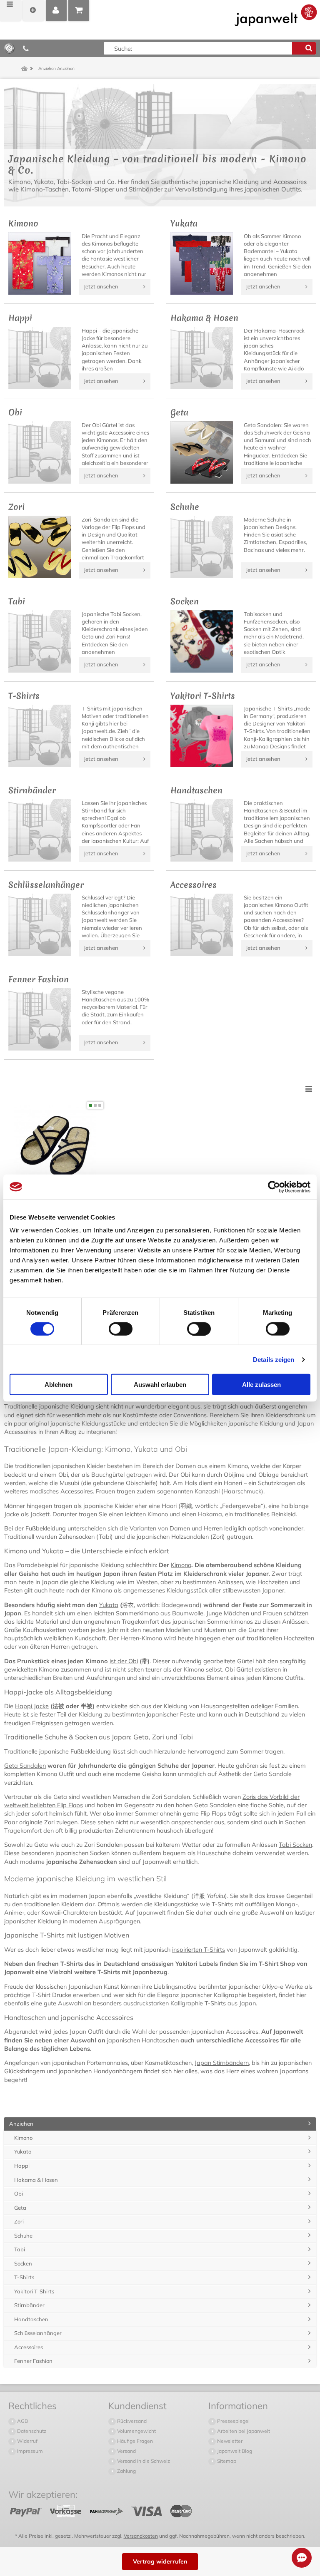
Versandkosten (141, 2536)
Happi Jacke (32, 1706)
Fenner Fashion (33, 2361)
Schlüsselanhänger (38, 2333)
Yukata (109, 1605)
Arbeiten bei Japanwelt (243, 2431)
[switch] (121, 1329)
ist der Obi (124, 1661)
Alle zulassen (261, 1385)
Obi (19, 2193)
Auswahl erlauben (160, 1385)
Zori (19, 2221)
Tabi (20, 2249)
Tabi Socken (295, 1845)
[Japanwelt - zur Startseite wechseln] (276, 15)
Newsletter (229, 2441)
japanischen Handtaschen (143, 2040)
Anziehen (21, 2124)
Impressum (29, 2451)
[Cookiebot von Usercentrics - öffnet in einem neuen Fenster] (274, 1187)
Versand (126, 2451)
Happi (22, 2166)
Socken (23, 2263)
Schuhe (23, 2236)
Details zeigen (274, 1359)
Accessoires (29, 2347)
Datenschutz (31, 2431)
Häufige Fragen (134, 2441)
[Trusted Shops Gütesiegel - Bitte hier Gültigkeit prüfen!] (9, 48)
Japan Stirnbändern (222, 2063)
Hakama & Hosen (36, 2180)
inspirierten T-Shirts (199, 1950)
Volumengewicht (136, 2431)
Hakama (210, 1514)
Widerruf (27, 2441)
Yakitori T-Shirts (34, 2291)
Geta (20, 2208)
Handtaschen (31, 2319)
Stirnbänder (29, 2305)
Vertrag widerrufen (160, 2561)
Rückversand (131, 2421)
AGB (22, 2421)
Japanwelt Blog (234, 2451)
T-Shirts (24, 2277)
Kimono (181, 1565)
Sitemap (226, 2461)
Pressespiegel (233, 2421)
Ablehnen (59, 1385)
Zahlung (126, 2471)
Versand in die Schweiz (143, 2461)
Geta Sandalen (25, 1766)
